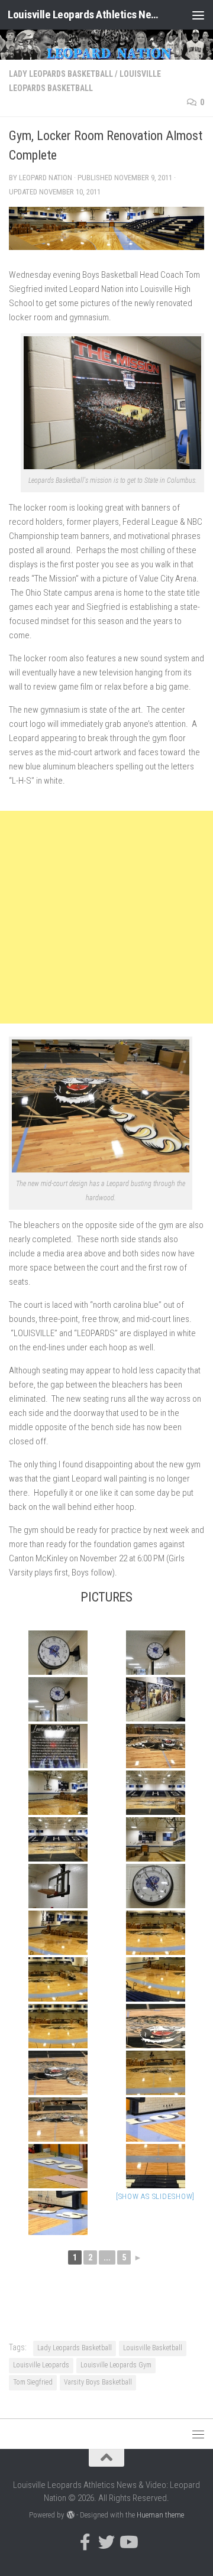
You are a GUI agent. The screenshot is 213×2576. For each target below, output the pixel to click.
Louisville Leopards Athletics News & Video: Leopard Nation (84, 14)
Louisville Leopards (41, 2365)
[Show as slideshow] (155, 2196)
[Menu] (198, 15)
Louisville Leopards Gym (116, 2365)
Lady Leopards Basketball (61, 74)
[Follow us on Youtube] (128, 2542)
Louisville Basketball (153, 2348)
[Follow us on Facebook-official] (85, 2542)
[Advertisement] (106, 917)
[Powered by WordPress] (70, 2515)
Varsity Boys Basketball (98, 2382)
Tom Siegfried (33, 2382)
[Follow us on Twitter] (106, 2542)
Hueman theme (160, 2515)
